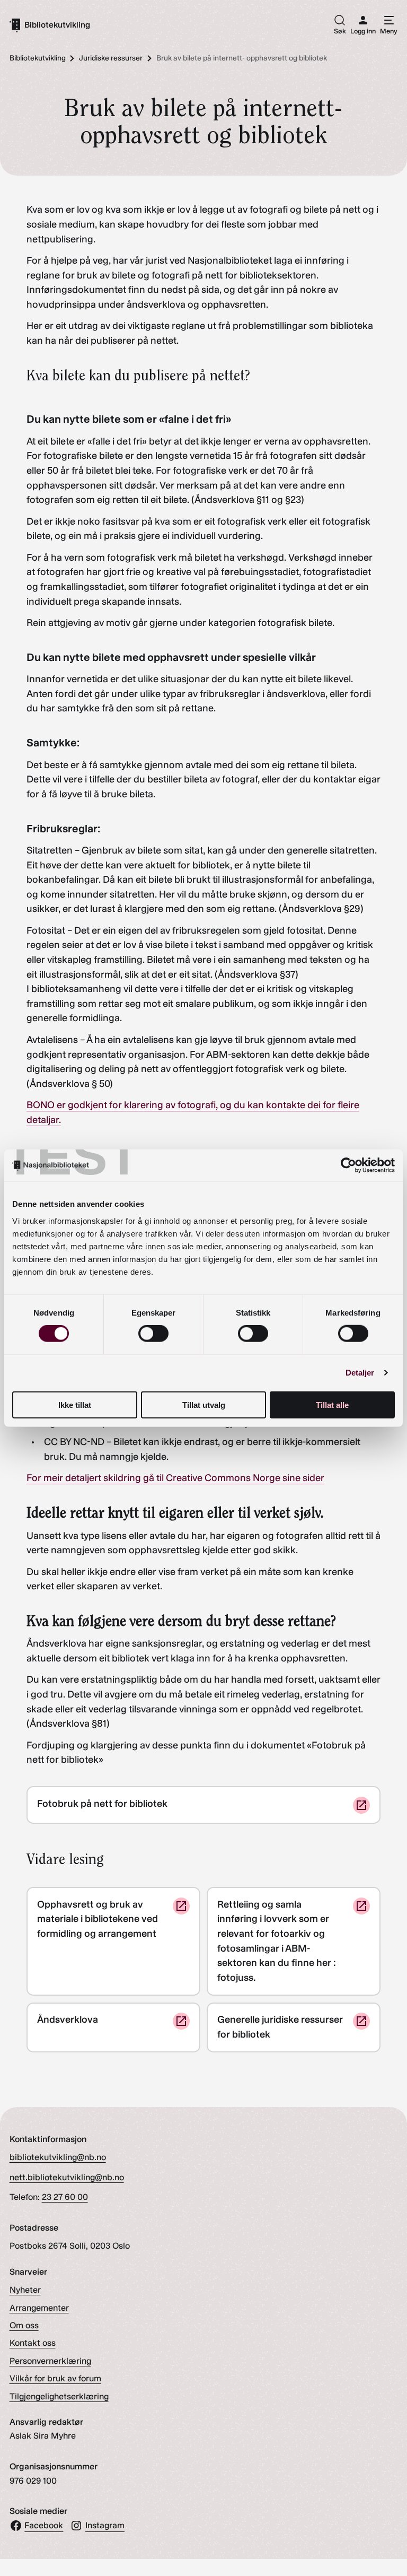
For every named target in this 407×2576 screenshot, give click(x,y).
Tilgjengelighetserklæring (59, 2396)
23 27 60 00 (65, 2197)
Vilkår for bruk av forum (55, 2378)
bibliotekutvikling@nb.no (58, 2157)
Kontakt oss (33, 2343)
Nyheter (25, 2290)
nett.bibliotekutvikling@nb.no (67, 2177)
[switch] (153, 1334)
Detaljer (360, 1373)
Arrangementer (39, 2308)
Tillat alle (332, 1404)
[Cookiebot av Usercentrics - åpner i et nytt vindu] (348, 1165)
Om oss (24, 2325)
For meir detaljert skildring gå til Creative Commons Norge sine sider (175, 1478)
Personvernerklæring (50, 2361)
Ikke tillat (75, 1404)
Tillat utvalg (204, 1404)
